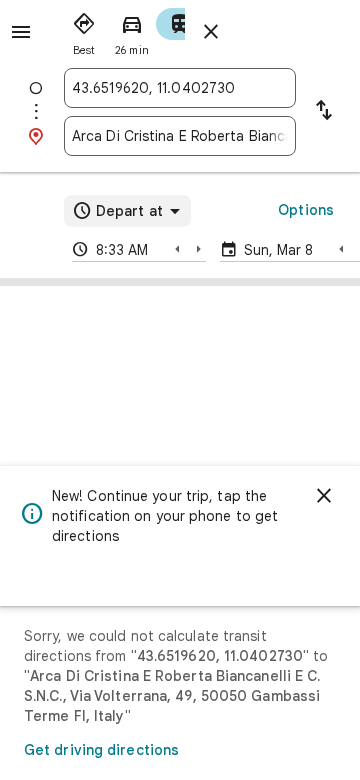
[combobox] (180, 88)
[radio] (84, 30)
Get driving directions (101, 750)
